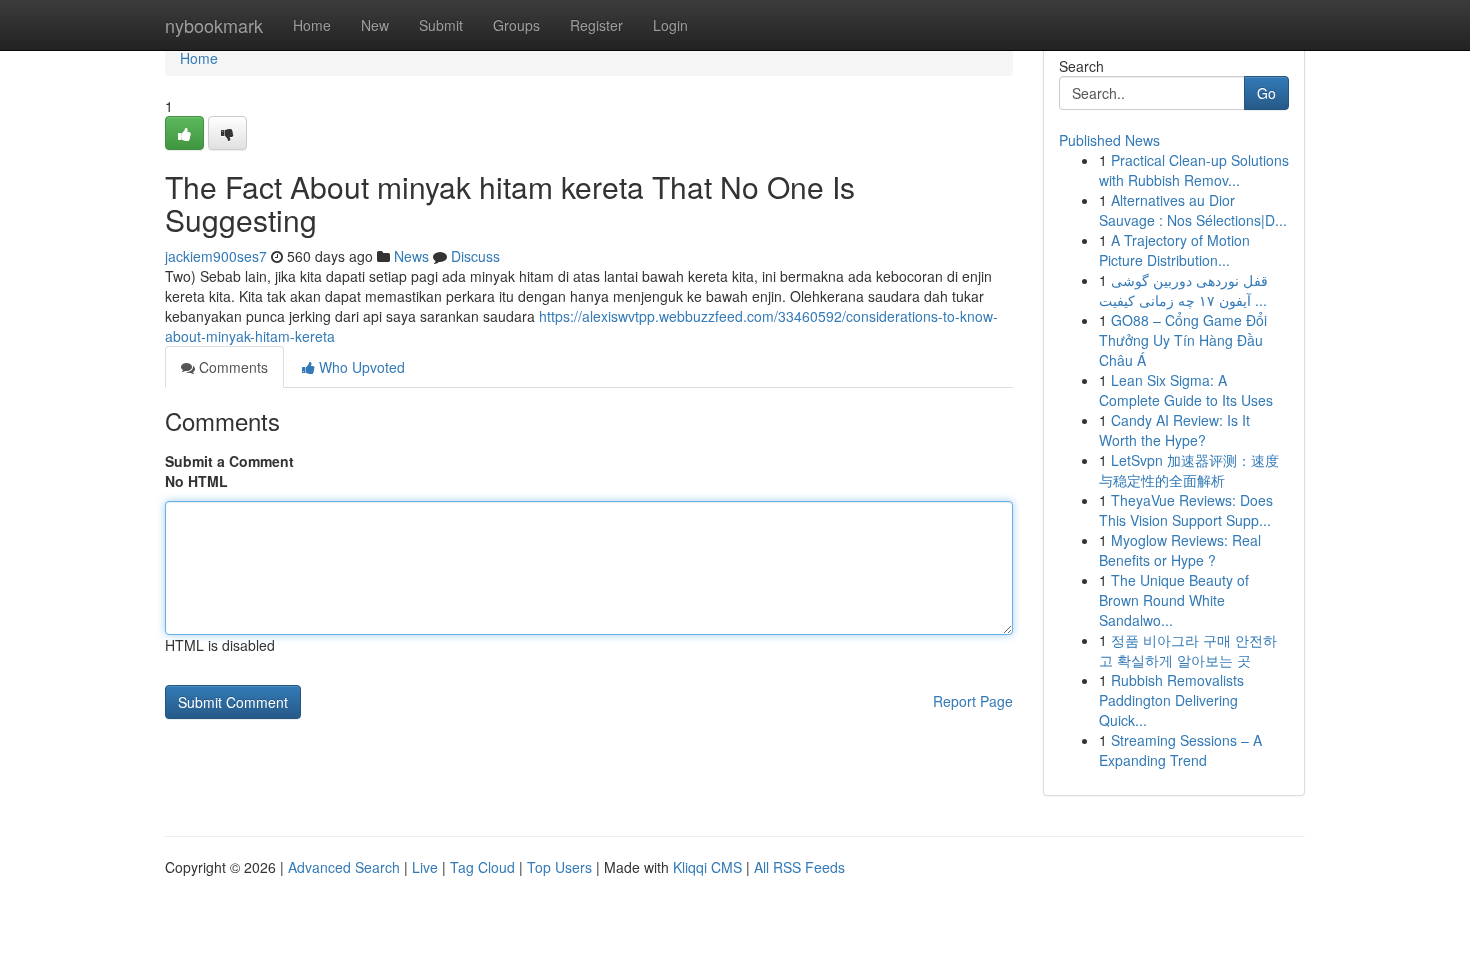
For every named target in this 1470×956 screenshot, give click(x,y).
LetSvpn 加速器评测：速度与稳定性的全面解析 (1189, 470)
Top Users (559, 867)
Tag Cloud (482, 867)
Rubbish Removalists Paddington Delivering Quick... (1171, 700)
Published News (1109, 140)
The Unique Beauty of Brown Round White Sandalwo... (1174, 600)
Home (312, 25)
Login (670, 25)
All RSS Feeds (799, 867)
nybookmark (214, 25)
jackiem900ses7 (216, 256)
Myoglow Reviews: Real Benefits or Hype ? (1180, 550)
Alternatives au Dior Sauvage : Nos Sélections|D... (1193, 210)
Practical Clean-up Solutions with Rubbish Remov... (1194, 170)
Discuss (475, 256)
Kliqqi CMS (707, 867)
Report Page (973, 701)
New (375, 25)
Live (425, 867)
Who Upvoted (360, 367)
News (411, 256)
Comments (231, 367)
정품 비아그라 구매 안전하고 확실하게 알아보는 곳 (1188, 650)
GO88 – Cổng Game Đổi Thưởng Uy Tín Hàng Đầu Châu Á (1183, 340)
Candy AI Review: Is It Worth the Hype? (1174, 430)
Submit (441, 25)
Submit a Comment (229, 461)
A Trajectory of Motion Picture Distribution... (1174, 250)
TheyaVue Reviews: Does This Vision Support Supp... (1186, 510)
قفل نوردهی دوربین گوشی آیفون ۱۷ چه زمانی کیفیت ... (1183, 290)
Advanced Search (344, 867)
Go (1266, 93)
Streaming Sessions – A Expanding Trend (1180, 750)
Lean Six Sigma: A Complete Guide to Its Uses (1186, 390)
